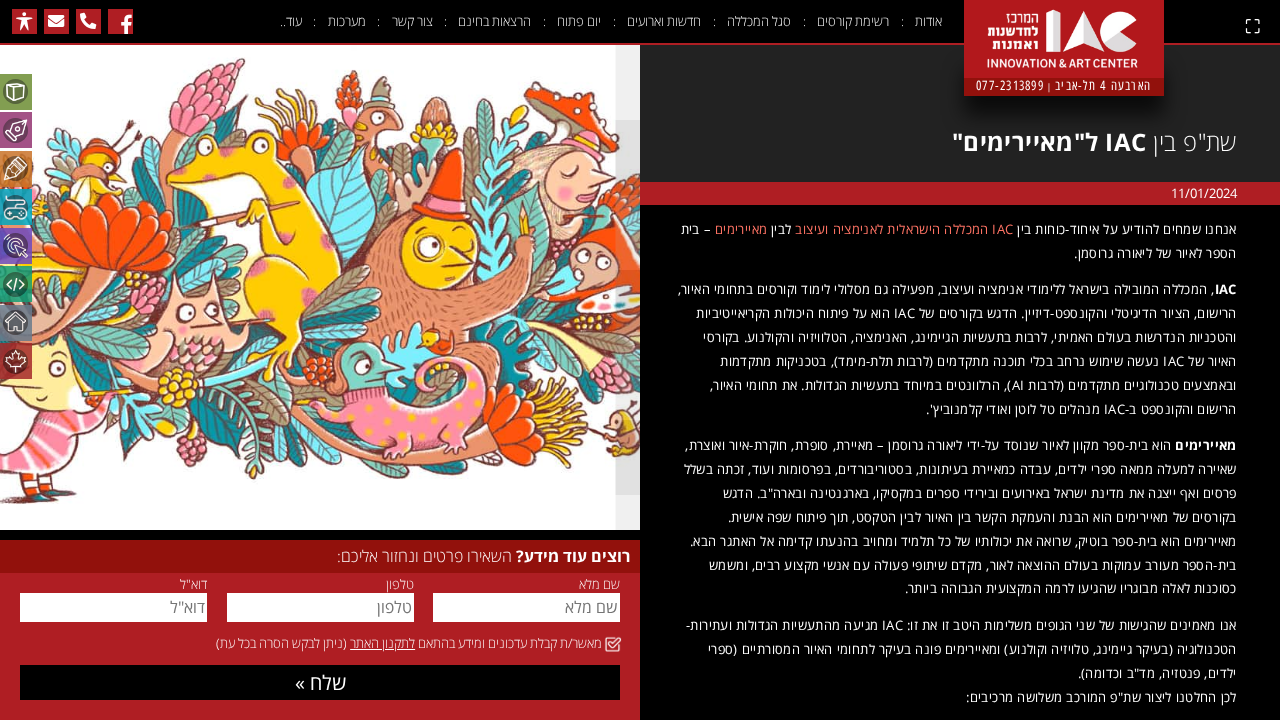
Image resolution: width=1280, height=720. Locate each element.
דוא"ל (193, 584)
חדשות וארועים (664, 21)
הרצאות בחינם (494, 21)
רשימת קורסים (853, 21)
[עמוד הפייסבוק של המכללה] (120, 21)
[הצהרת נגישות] (24, 21)
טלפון (400, 584)
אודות (928, 21)
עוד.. (291, 21)
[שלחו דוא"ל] (56, 21)
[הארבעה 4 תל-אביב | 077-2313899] (1064, 22)
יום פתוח (579, 21)
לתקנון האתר (382, 643)
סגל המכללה (759, 21)
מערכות (347, 21)
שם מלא (599, 584)
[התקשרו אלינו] (88, 21)
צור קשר (412, 21)
